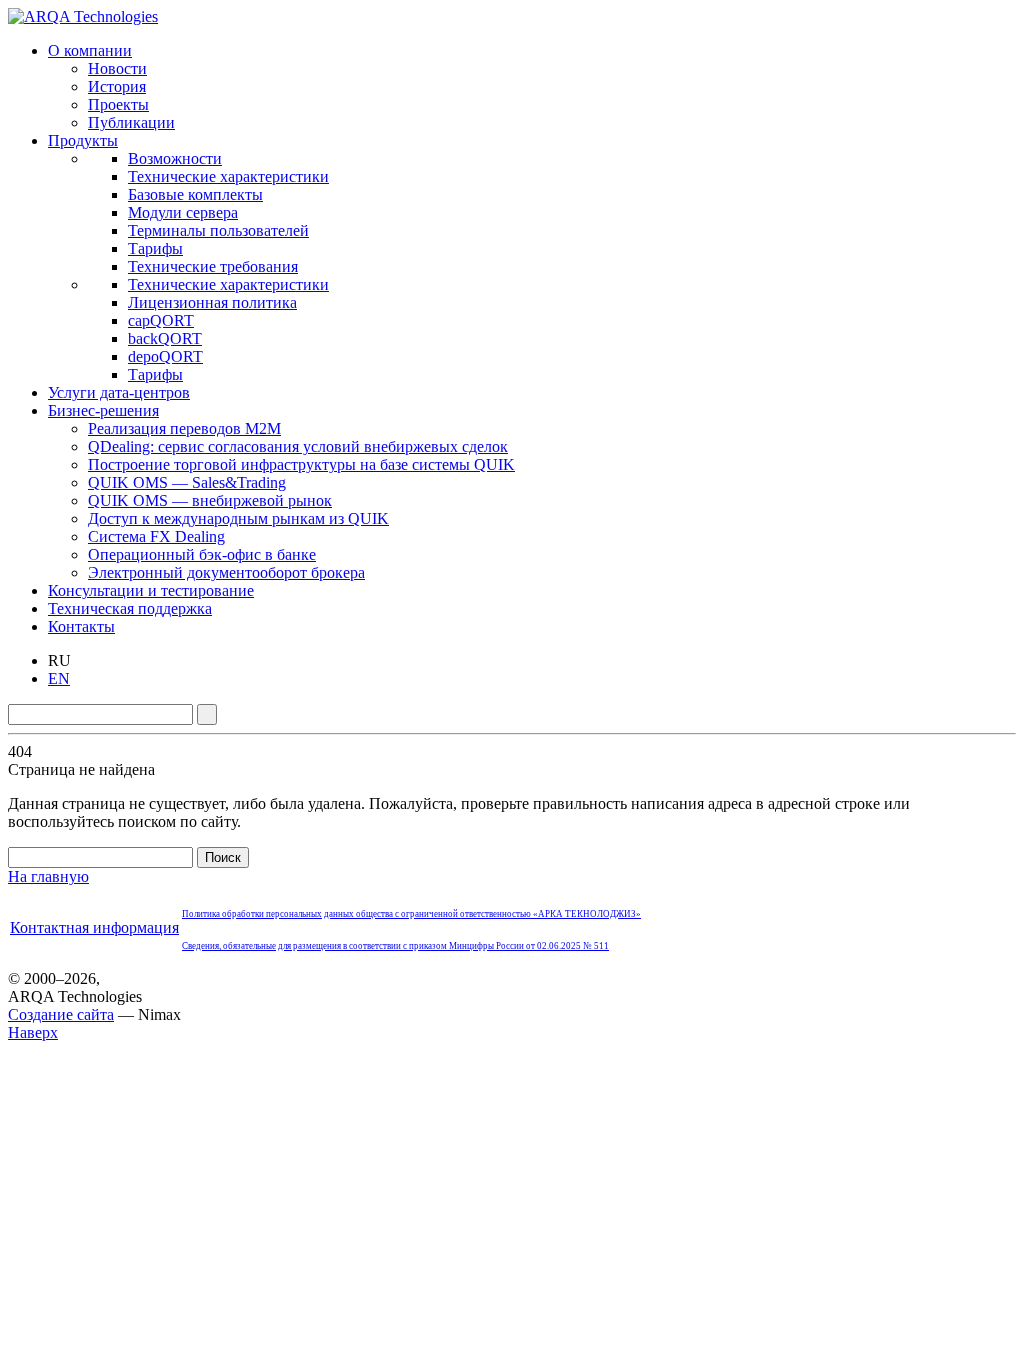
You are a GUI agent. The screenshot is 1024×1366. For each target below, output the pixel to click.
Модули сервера (183, 212)
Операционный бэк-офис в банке (202, 554)
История (117, 86)
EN (59, 678)
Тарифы (155, 248)
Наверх (33, 1032)
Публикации (131, 122)
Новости (117, 68)
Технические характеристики (228, 176)
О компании (90, 50)
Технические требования (213, 266)
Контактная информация (94, 927)
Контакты (81, 626)
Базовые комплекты (195, 194)
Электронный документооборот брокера (226, 572)
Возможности (175, 158)
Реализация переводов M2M (184, 428)
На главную (48, 876)
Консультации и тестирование (151, 590)
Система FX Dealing (156, 536)
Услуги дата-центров (119, 392)
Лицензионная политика (212, 302)
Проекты (118, 104)
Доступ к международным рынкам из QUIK (238, 518)
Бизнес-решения (103, 410)
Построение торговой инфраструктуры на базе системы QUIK (301, 464)
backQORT (165, 338)
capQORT (161, 320)
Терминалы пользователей (218, 230)
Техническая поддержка (130, 608)
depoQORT (165, 356)
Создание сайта (61, 1014)
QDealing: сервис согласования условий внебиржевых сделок (298, 446)
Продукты (83, 140)
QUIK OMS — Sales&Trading (187, 482)
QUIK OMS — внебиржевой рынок (210, 500)
